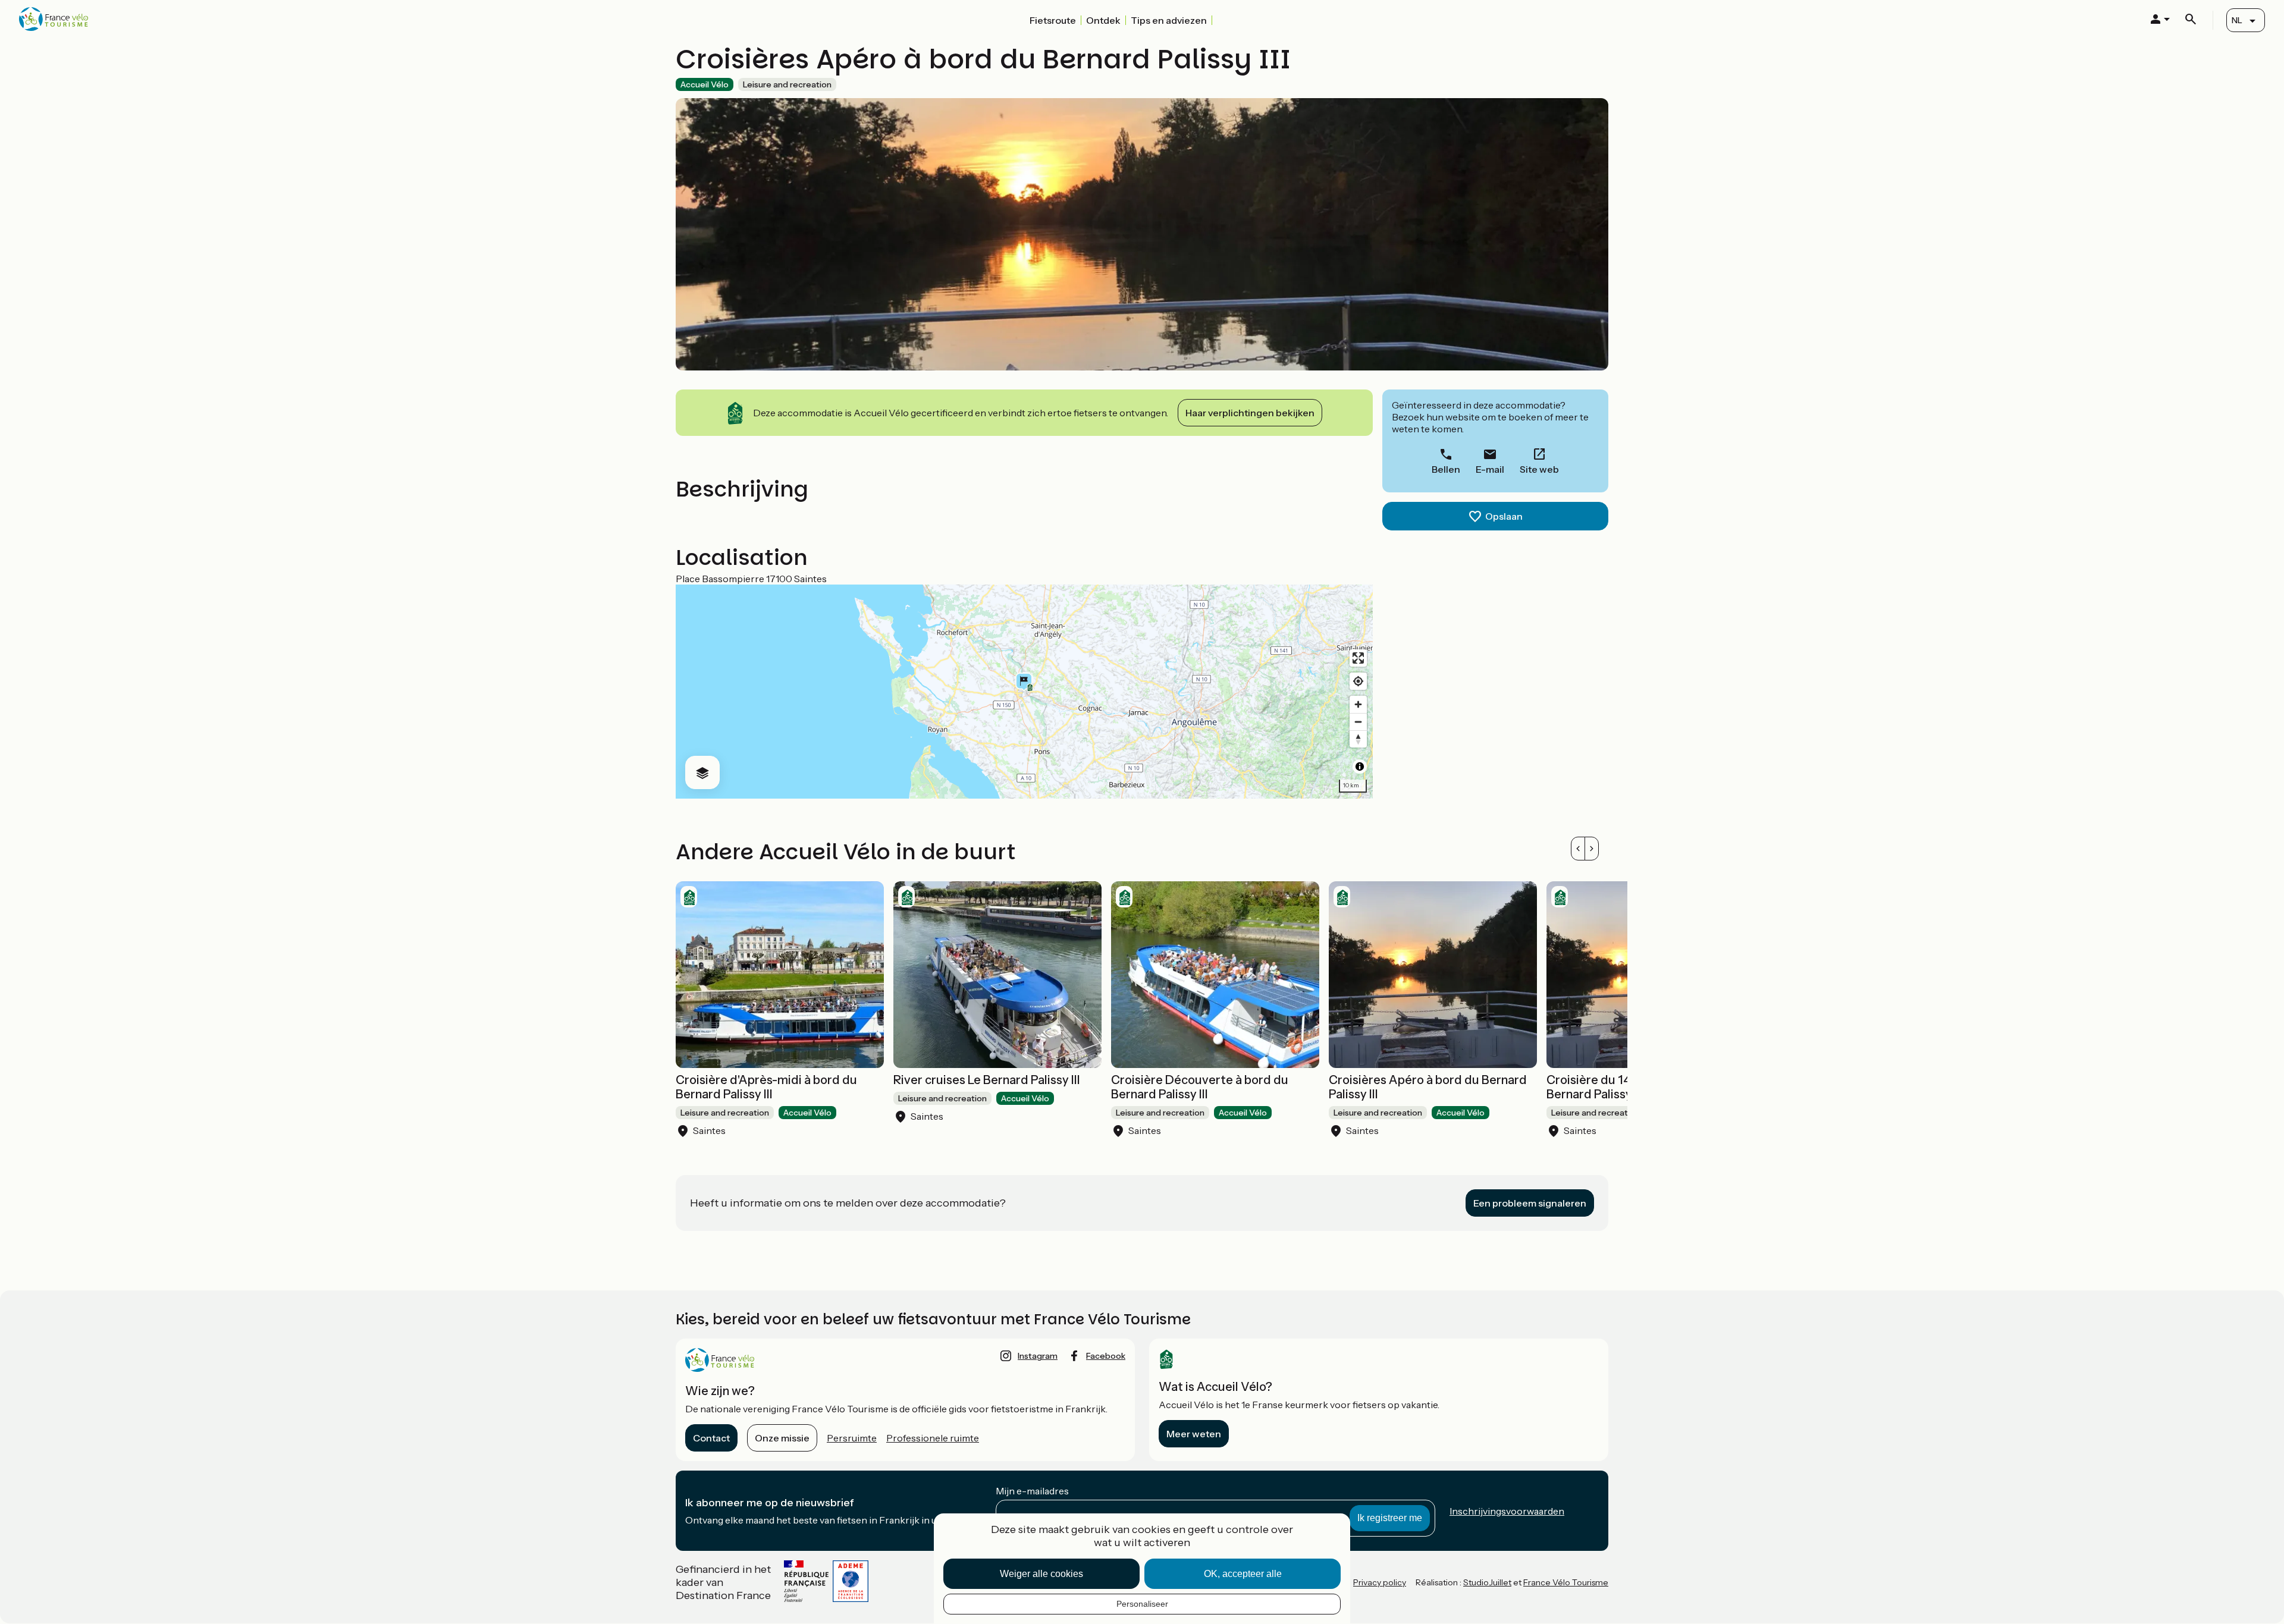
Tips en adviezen (1169, 20)
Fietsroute (1053, 20)
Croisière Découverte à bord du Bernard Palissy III (1200, 1087)
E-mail (1490, 469)
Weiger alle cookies (1041, 1574)
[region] (1024, 692)
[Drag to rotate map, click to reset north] (1358, 739)
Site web (1539, 469)
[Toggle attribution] (1360, 767)
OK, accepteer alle (1243, 1574)
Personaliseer (1142, 1604)
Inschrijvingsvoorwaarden (1507, 1511)
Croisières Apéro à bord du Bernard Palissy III (1428, 1087)
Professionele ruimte (933, 1438)
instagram (1038, 1356)
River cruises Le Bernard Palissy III (987, 1080)
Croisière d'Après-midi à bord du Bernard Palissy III (766, 1087)
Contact (711, 1438)
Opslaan (1504, 516)
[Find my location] (1358, 681)
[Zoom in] (1358, 704)
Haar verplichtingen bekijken (1250, 413)
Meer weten (1194, 1434)
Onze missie (782, 1438)
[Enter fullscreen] (1358, 658)
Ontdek (1103, 20)
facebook (1106, 1356)
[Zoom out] (1358, 722)
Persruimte (852, 1438)
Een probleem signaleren (1530, 1203)
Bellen (1446, 469)
